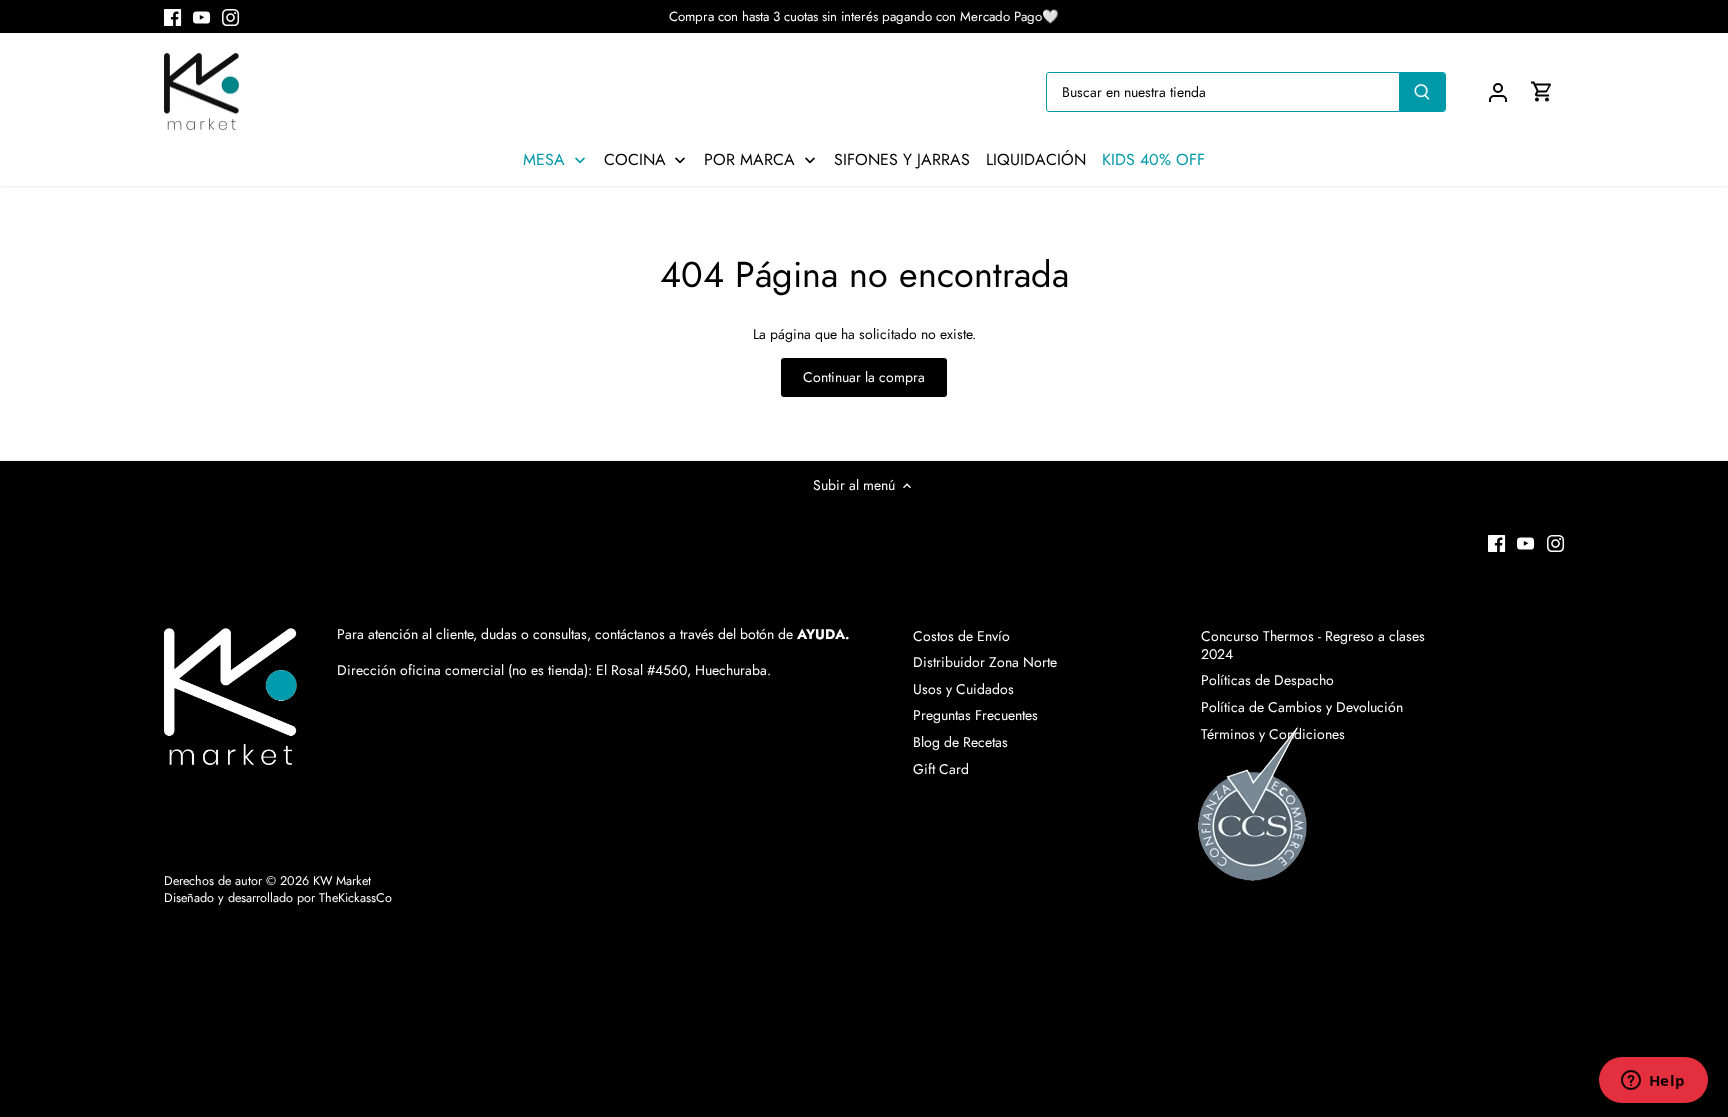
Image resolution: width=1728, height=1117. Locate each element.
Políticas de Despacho (1267, 680)
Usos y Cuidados (963, 689)
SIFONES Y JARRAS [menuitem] (902, 160)
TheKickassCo (355, 898)
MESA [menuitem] (544, 160)
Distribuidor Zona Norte (985, 662)
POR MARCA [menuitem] (749, 160)
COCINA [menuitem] (635, 160)
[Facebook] (172, 17)
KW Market (342, 881)
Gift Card (941, 769)
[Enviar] (1422, 92)
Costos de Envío (961, 636)
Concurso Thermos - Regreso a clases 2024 (1313, 645)
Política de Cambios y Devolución (1302, 707)
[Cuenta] (1498, 91)
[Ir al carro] (1542, 91)
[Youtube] (201, 17)
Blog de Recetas (960, 742)
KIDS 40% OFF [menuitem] (1153, 160)
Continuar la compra (864, 377)
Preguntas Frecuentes (975, 715)
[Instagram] (230, 17)
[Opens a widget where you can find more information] (1653, 1082)
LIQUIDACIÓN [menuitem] (1036, 160)
